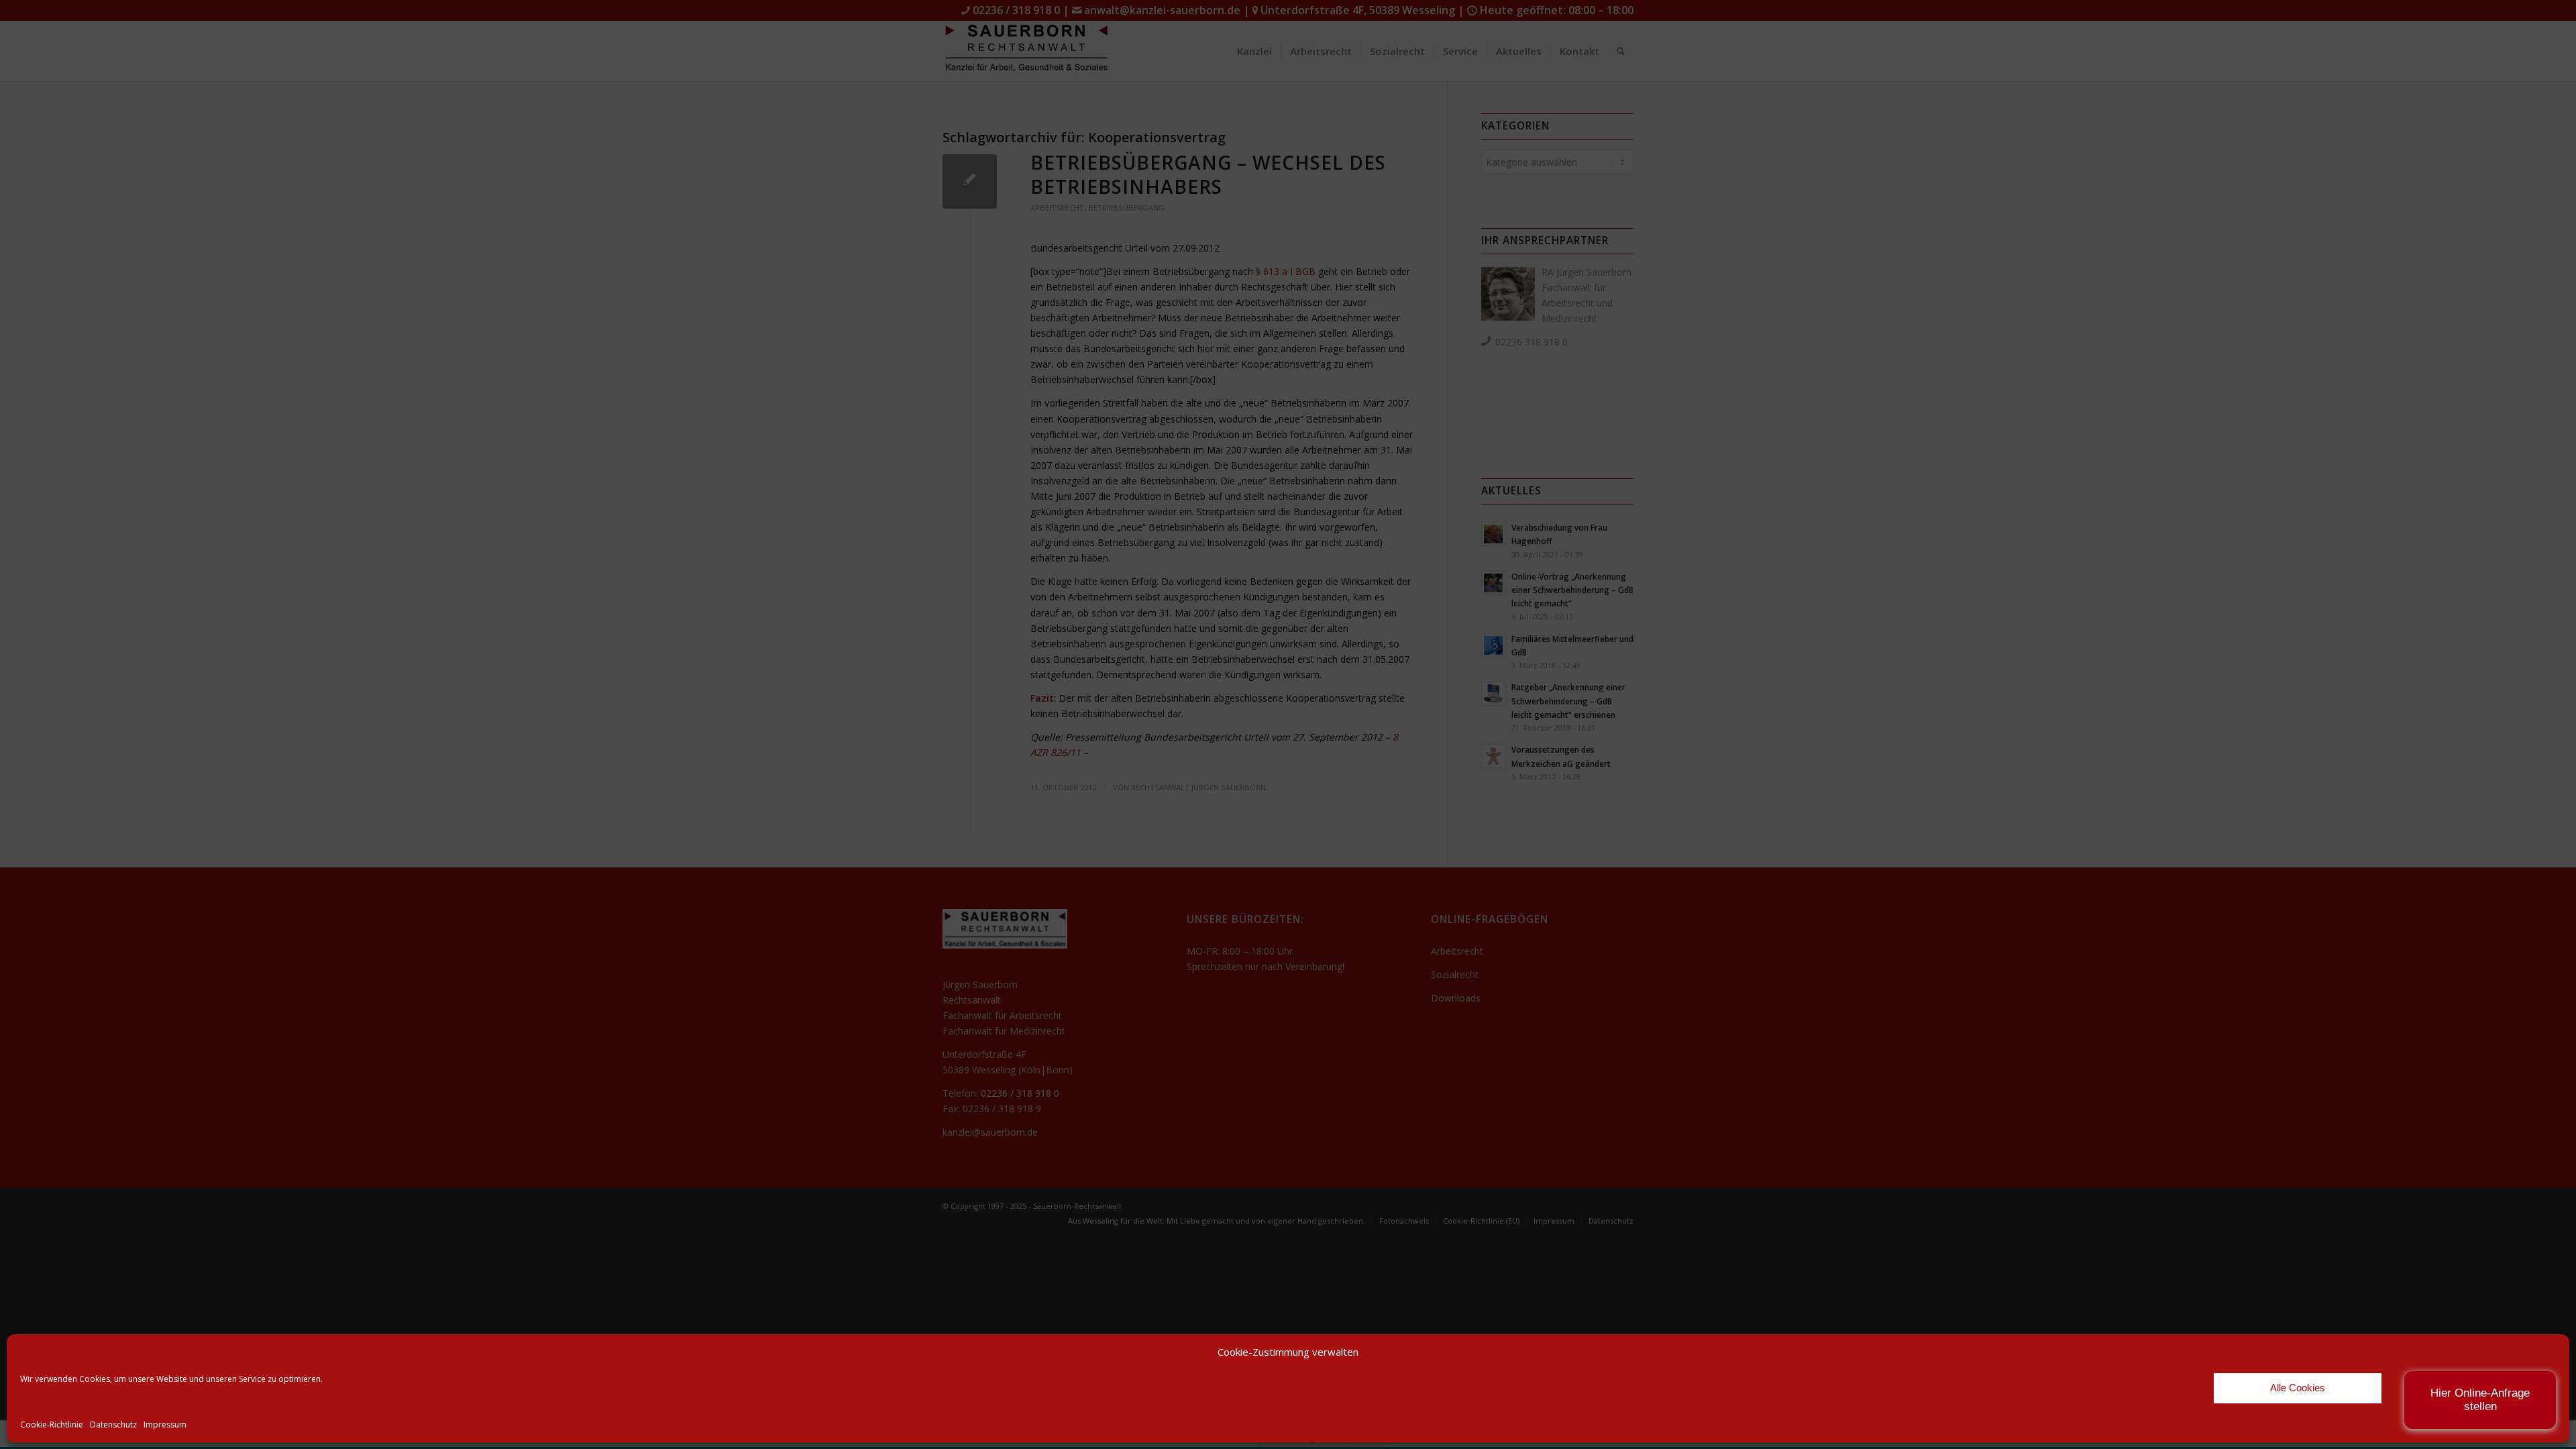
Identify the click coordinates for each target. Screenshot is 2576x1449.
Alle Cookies (2298, 1388)
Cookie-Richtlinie (52, 1425)
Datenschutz (113, 1425)
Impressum (165, 1425)
